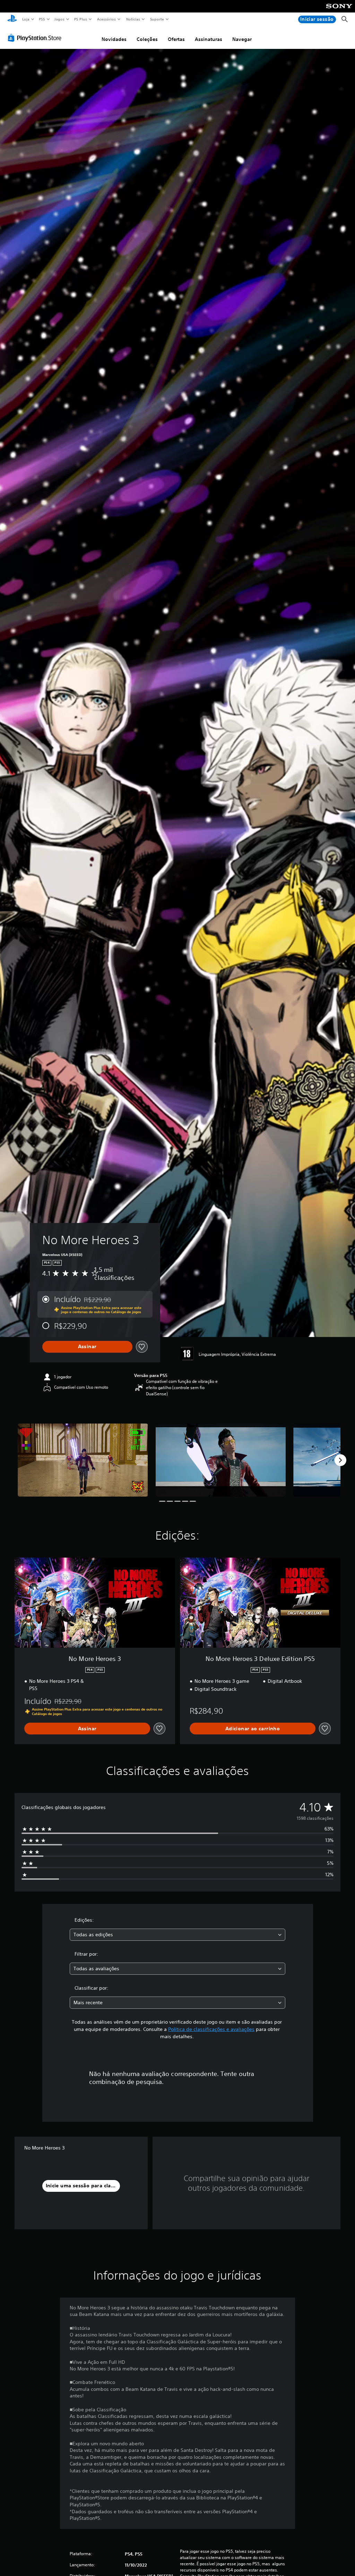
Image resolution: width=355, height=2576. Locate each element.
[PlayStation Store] (36, 38)
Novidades (114, 39)
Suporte (157, 19)
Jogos (59, 19)
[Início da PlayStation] (12, 19)
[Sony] (339, 11)
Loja (26, 19)
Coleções (147, 39)
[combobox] (177, 1935)
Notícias (133, 19)
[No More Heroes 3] (83, 1460)
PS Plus (81, 19)
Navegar (242, 39)
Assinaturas (209, 39)
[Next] (340, 1460)
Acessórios (106, 19)
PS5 (42, 19)
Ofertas (176, 39)
